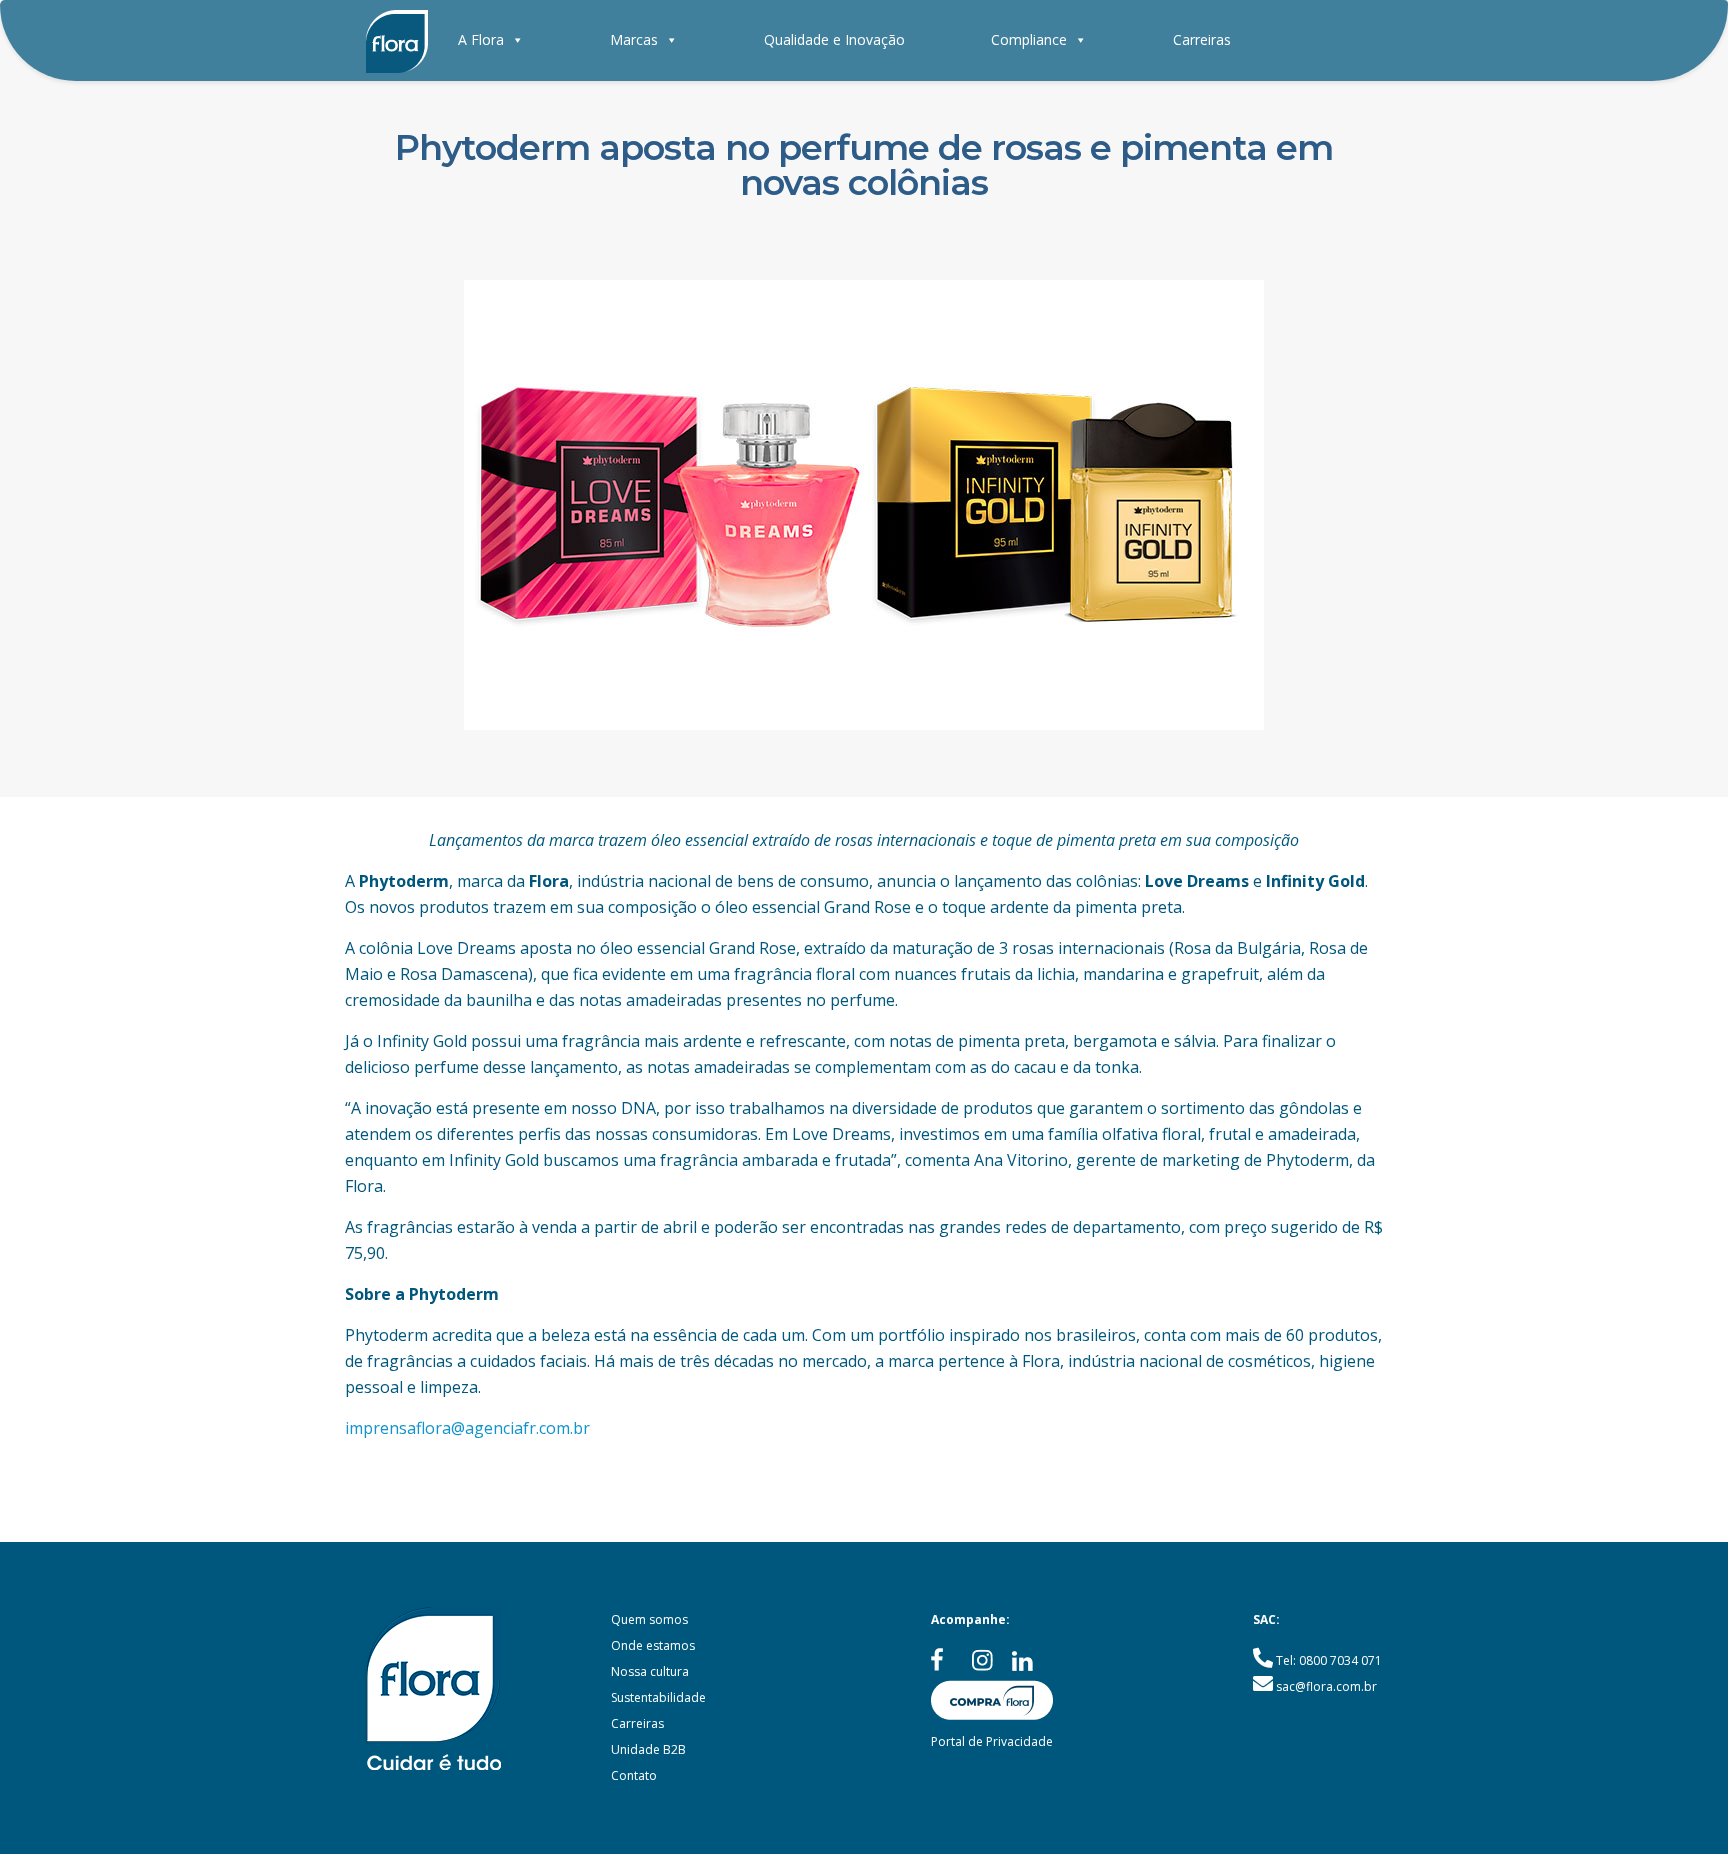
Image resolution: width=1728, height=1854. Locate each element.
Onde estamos (653, 1645)
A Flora (481, 39)
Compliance (1029, 39)
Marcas (634, 39)
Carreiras (1202, 39)
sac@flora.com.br (1326, 1686)
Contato (634, 1775)
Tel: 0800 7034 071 (1329, 1660)
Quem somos (649, 1619)
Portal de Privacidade (992, 1741)
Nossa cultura (650, 1671)
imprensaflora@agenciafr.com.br (467, 1428)
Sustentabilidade (658, 1697)
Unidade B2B (648, 1749)
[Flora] (397, 40)
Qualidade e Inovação (834, 39)
